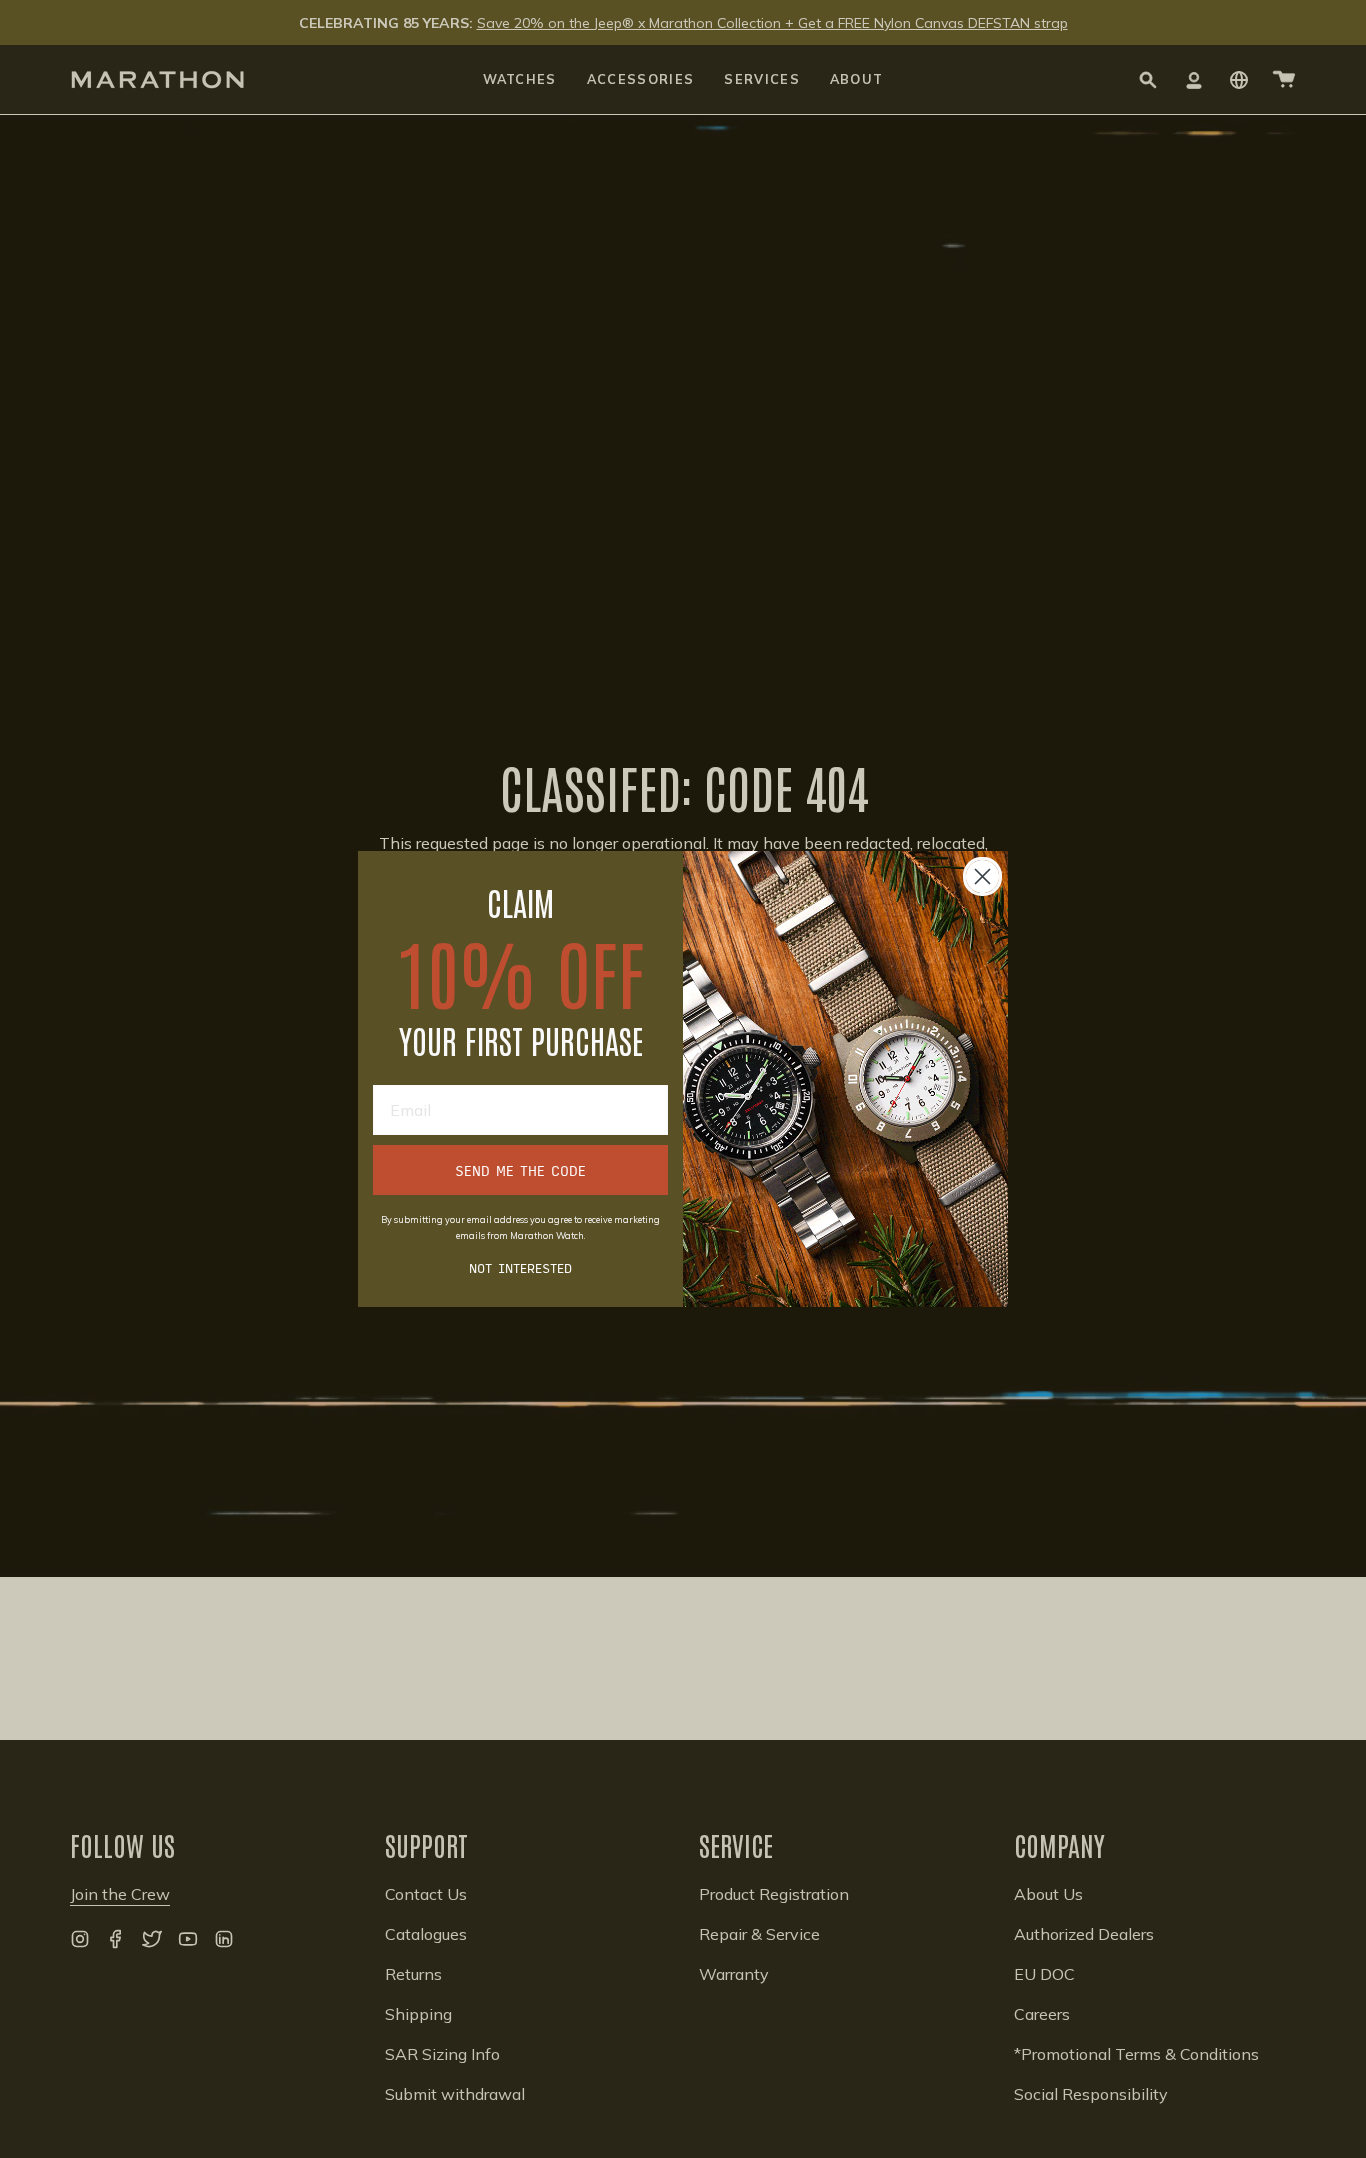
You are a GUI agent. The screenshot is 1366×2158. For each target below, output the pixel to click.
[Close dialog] (982, 876)
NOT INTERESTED (520, 1267)
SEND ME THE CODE (520, 1170)
